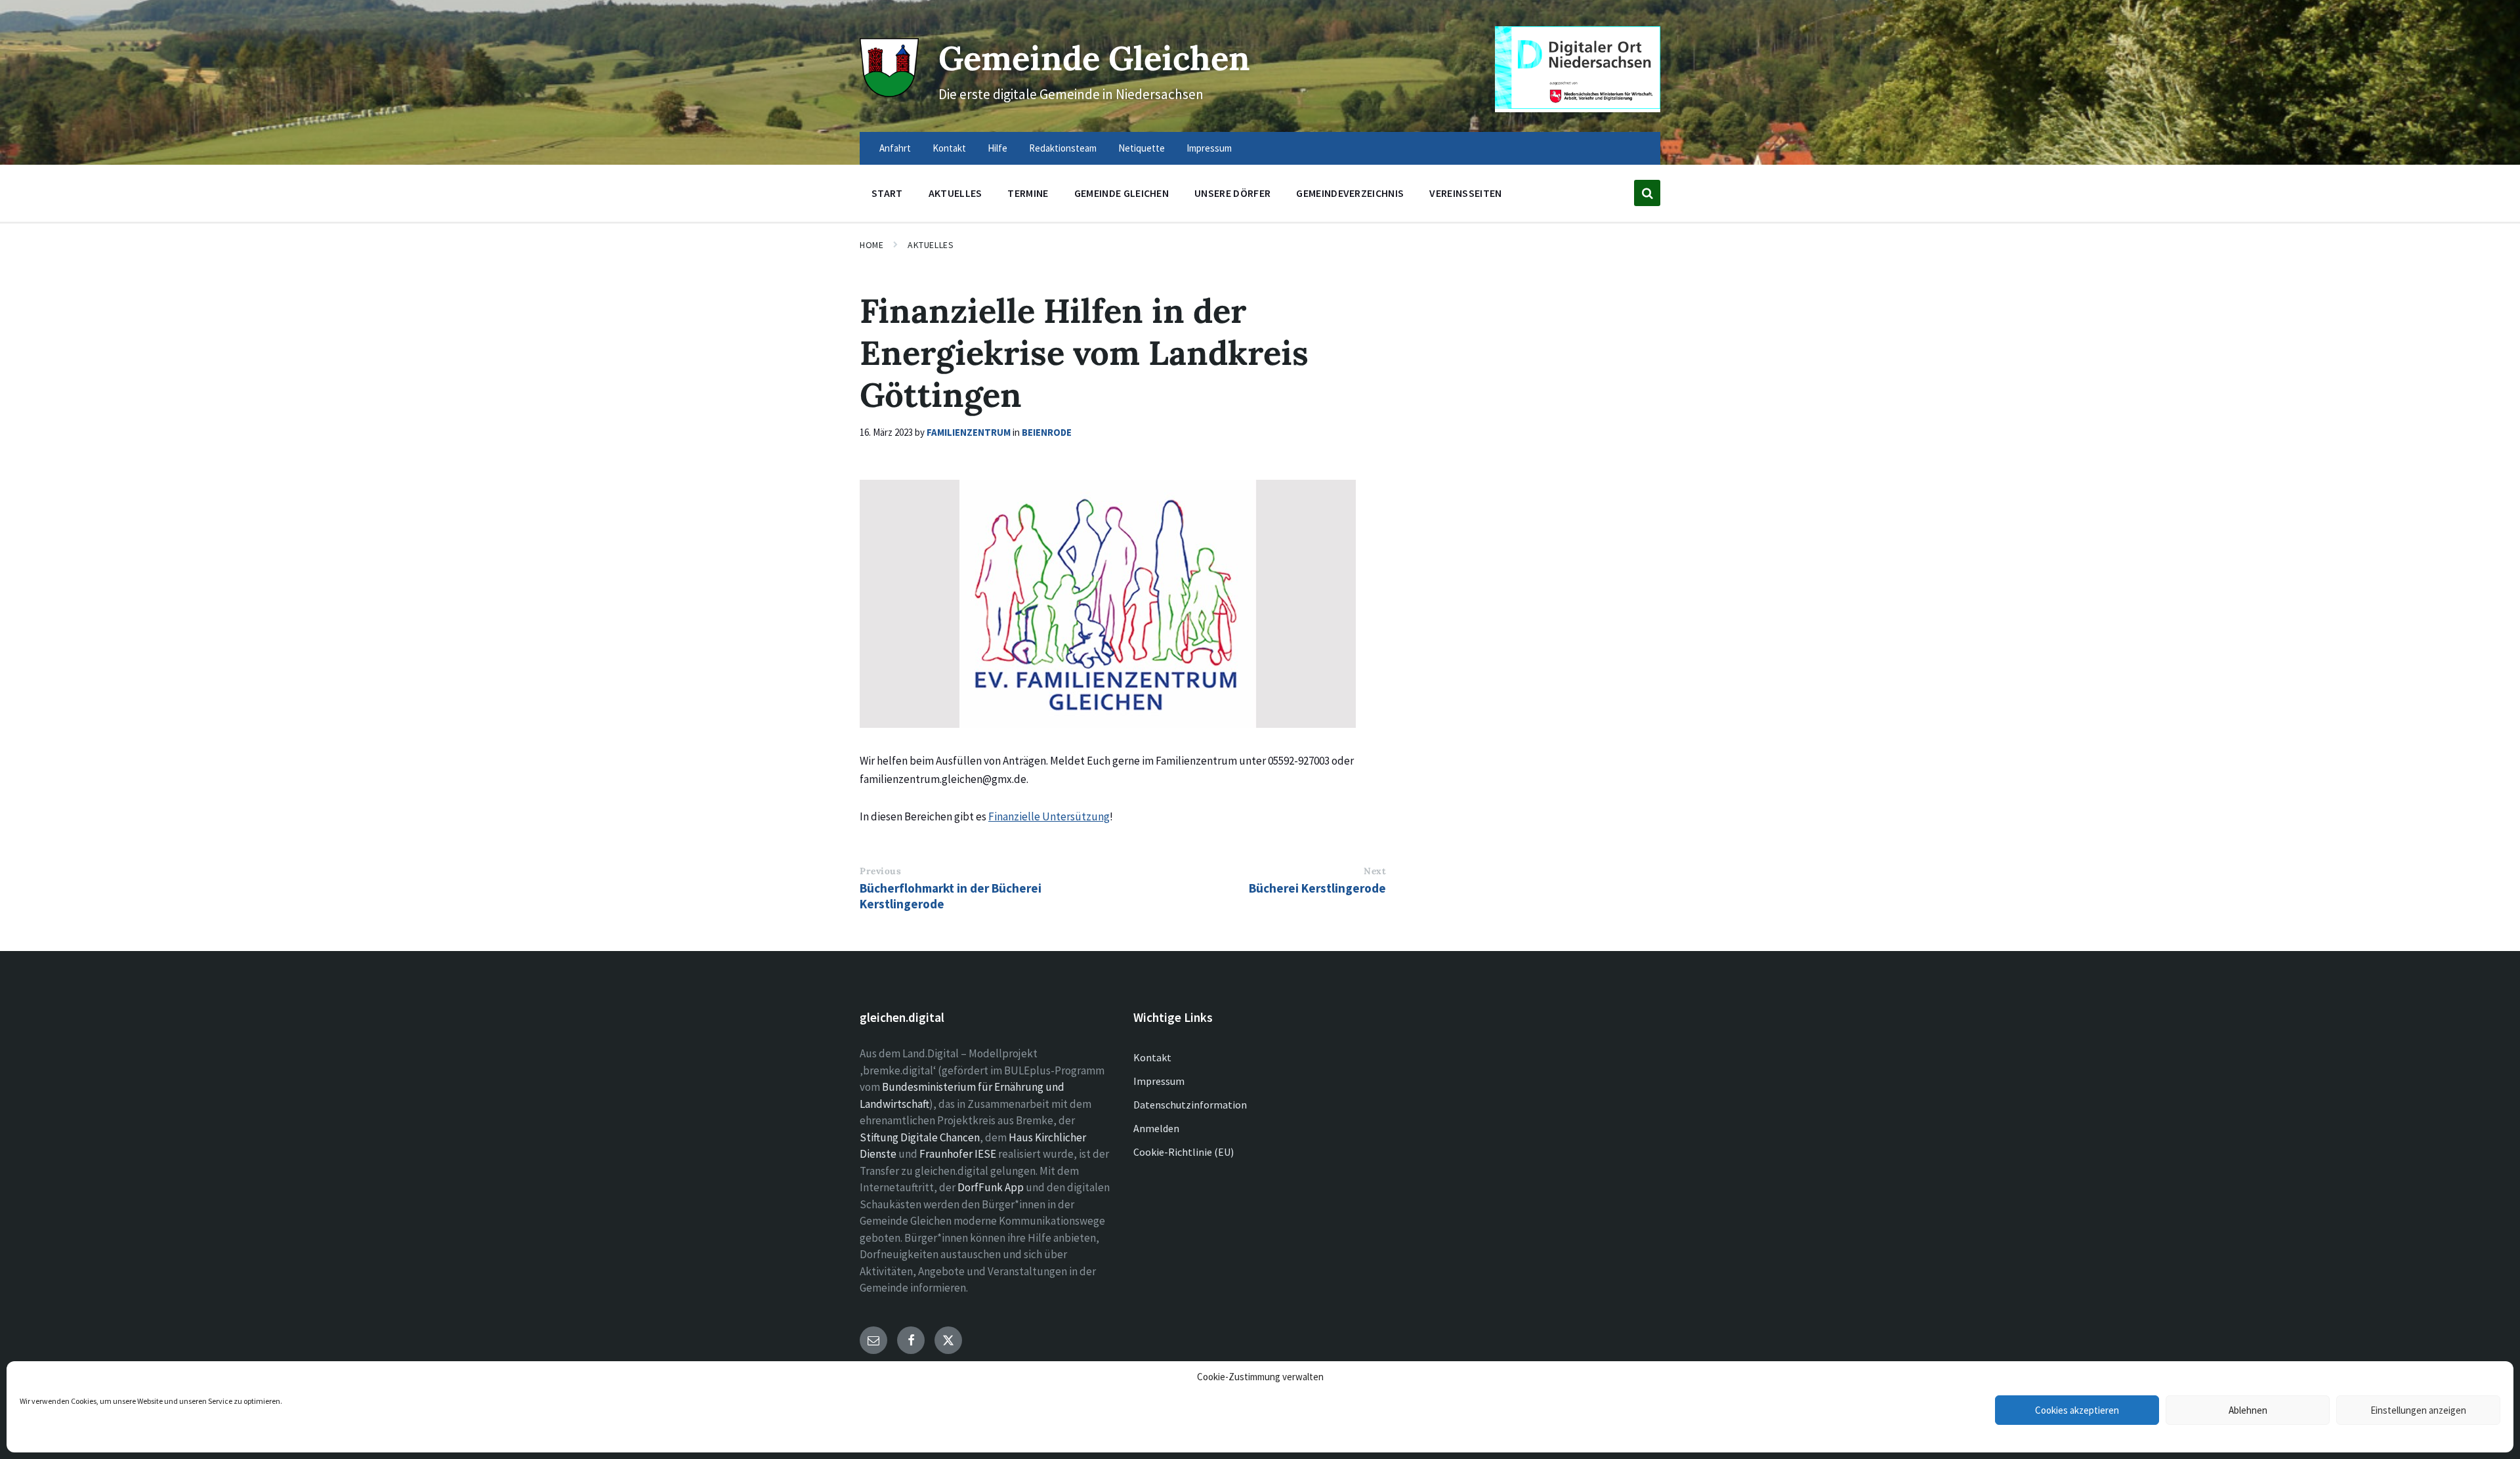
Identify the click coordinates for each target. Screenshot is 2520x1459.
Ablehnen (2248, 1410)
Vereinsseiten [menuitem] (1465, 193)
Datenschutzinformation (1190, 1105)
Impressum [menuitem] (1209, 148)
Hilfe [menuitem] (997, 148)
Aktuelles (931, 245)
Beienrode (1047, 432)
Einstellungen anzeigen (2418, 1410)
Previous (880, 871)
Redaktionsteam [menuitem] (1063, 148)
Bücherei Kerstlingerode (1317, 888)
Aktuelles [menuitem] (955, 193)
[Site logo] (889, 93)
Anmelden (1156, 1128)
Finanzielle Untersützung (1049, 816)
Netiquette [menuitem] (1142, 148)
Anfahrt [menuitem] (895, 148)
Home (871, 245)
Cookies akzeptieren (2077, 1410)
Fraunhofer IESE (958, 1154)
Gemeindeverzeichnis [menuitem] (1350, 193)
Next (1375, 871)
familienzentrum (969, 432)
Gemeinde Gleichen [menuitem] (1122, 193)
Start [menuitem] (887, 193)
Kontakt (1152, 1057)
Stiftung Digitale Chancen (920, 1137)
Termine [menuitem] (1028, 193)
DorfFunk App (991, 1187)
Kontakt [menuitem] (949, 148)
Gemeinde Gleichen (1094, 58)
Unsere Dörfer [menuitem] (1232, 193)
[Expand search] (1647, 193)
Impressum (1159, 1081)
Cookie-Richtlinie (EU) (1184, 1152)
